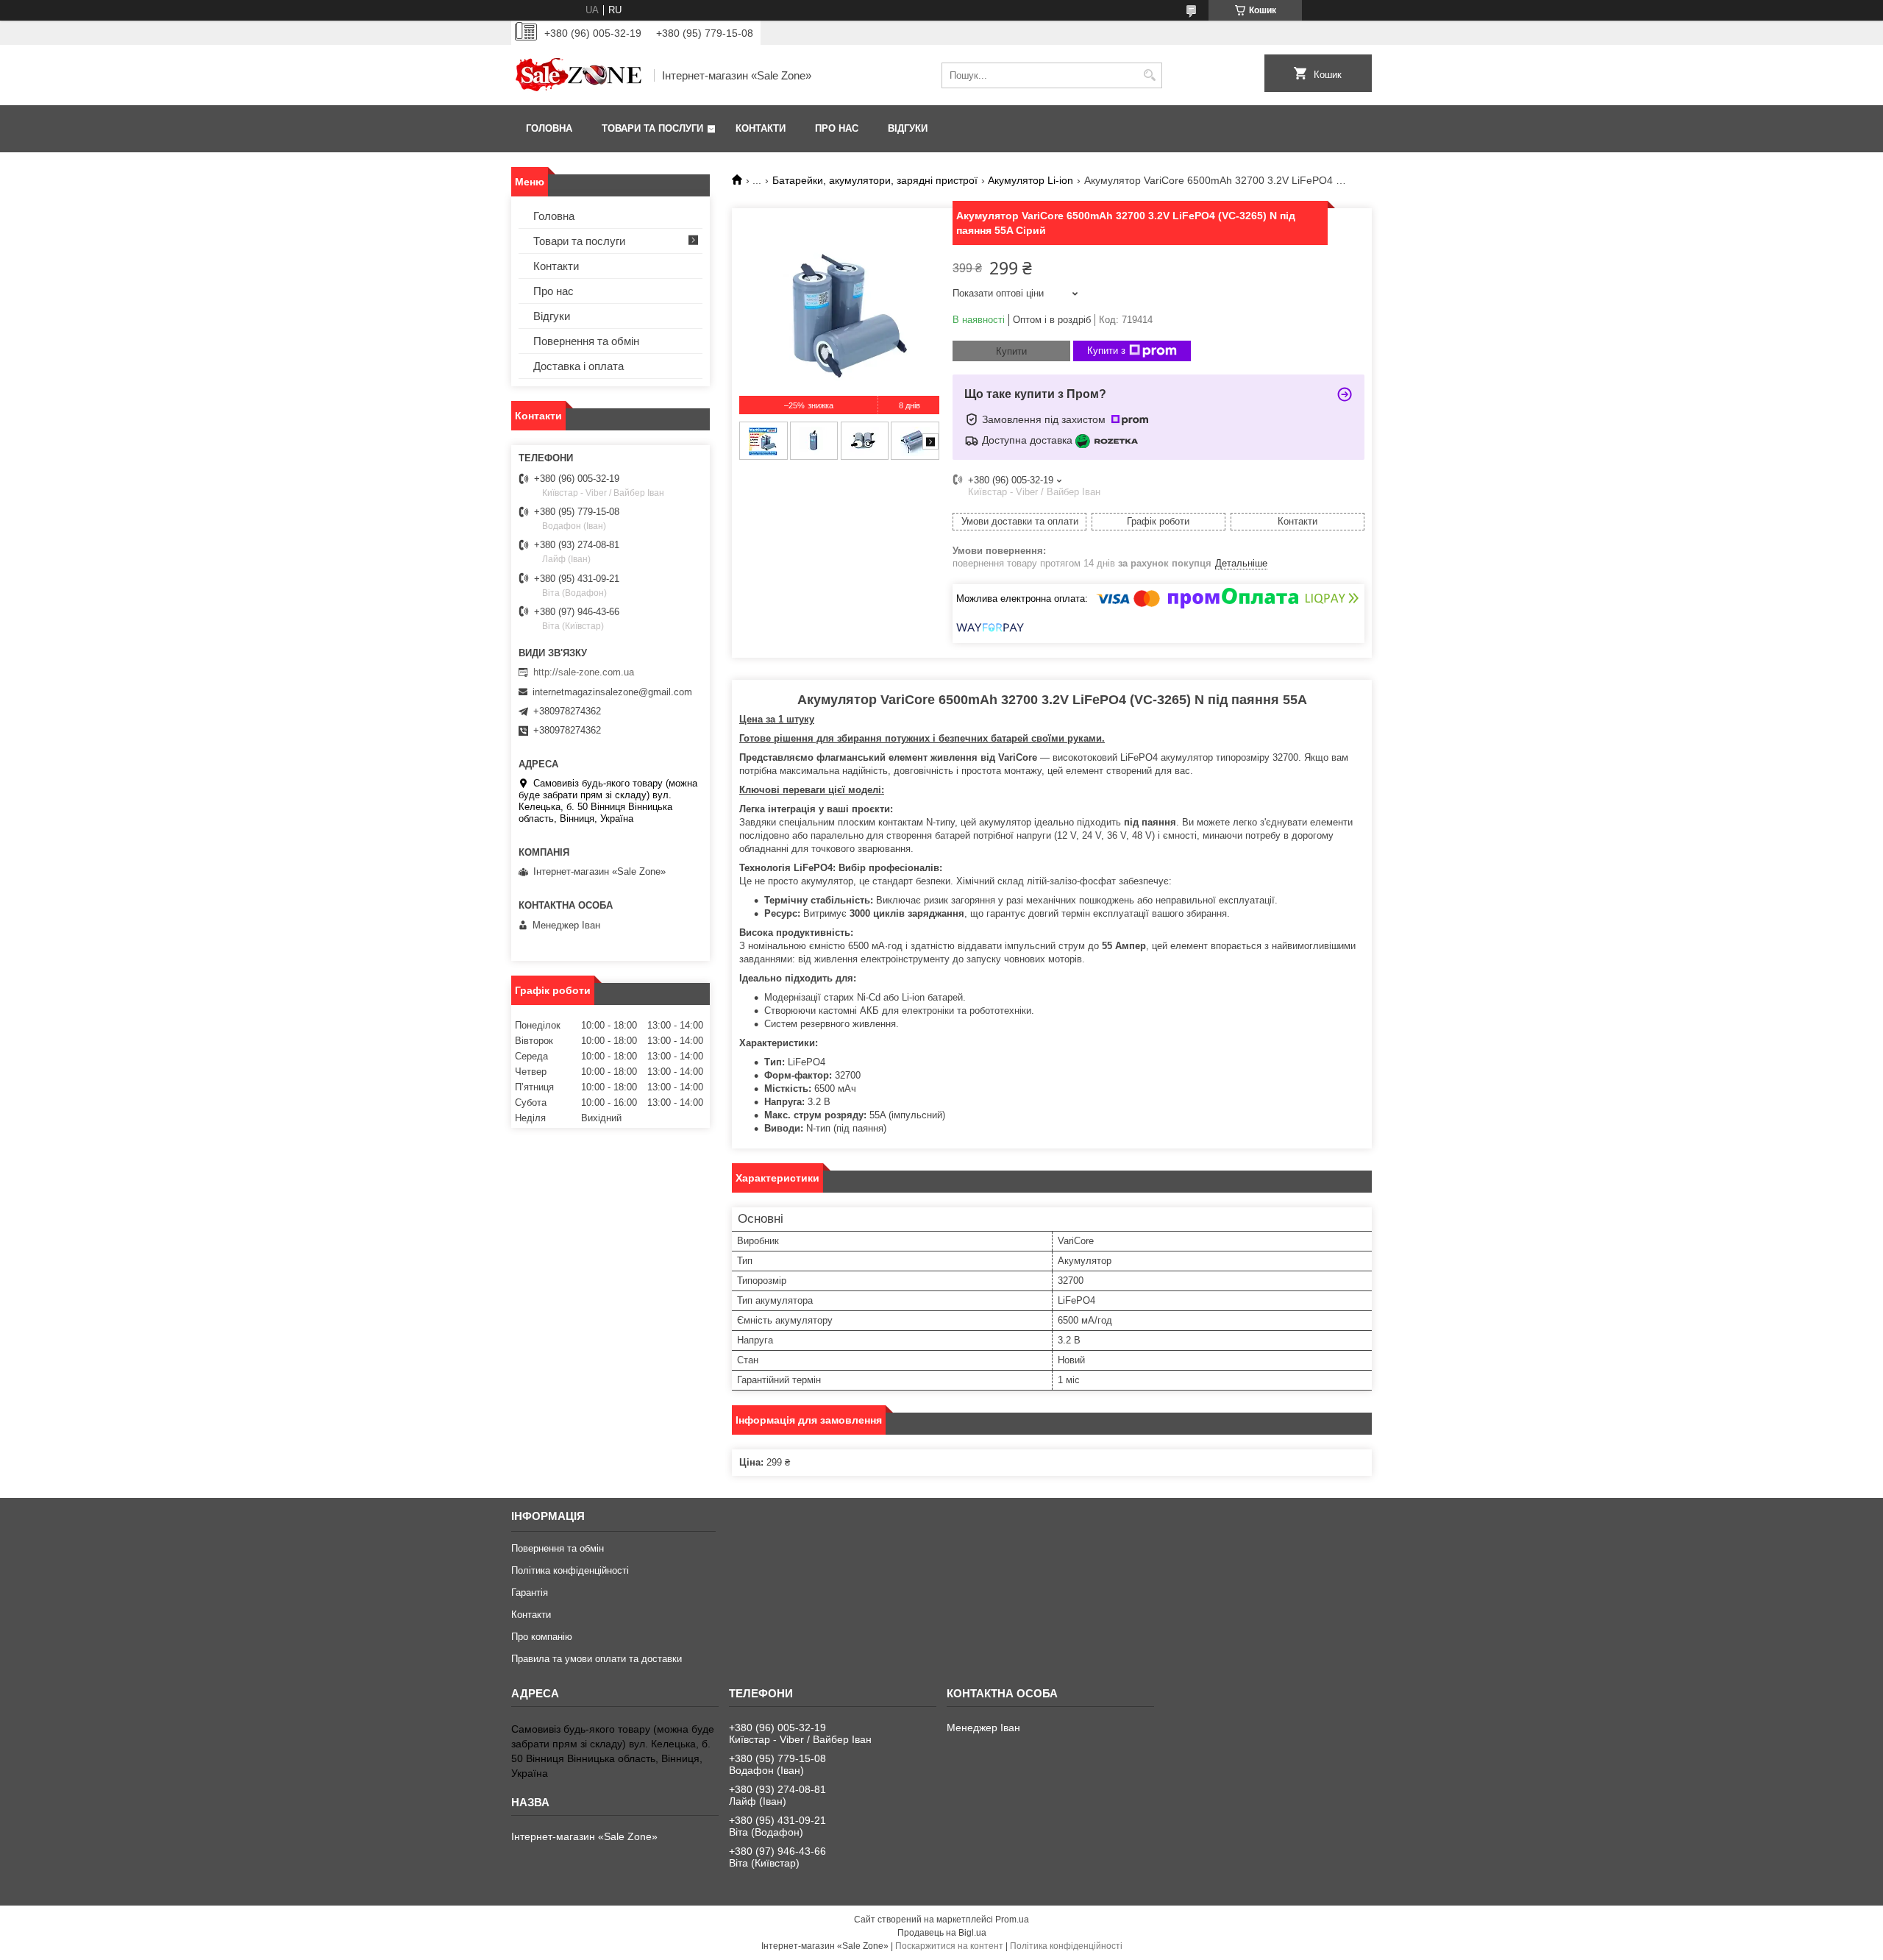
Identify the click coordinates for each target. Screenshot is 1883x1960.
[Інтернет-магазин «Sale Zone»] (577, 75)
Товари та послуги (652, 128)
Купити (1011, 351)
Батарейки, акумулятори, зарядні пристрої (875, 180)
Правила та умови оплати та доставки (597, 1659)
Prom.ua (1012, 1920)
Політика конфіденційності (570, 1570)
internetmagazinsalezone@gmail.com (612, 692)
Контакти (761, 128)
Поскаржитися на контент (949, 1946)
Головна (549, 128)
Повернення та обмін (586, 341)
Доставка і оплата (579, 366)
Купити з (1106, 351)
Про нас (837, 128)
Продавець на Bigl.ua (942, 1933)
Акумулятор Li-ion (1031, 180)
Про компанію (542, 1637)
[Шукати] (1149, 75)
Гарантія (530, 1592)
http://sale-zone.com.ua (584, 672)
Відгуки (908, 128)
